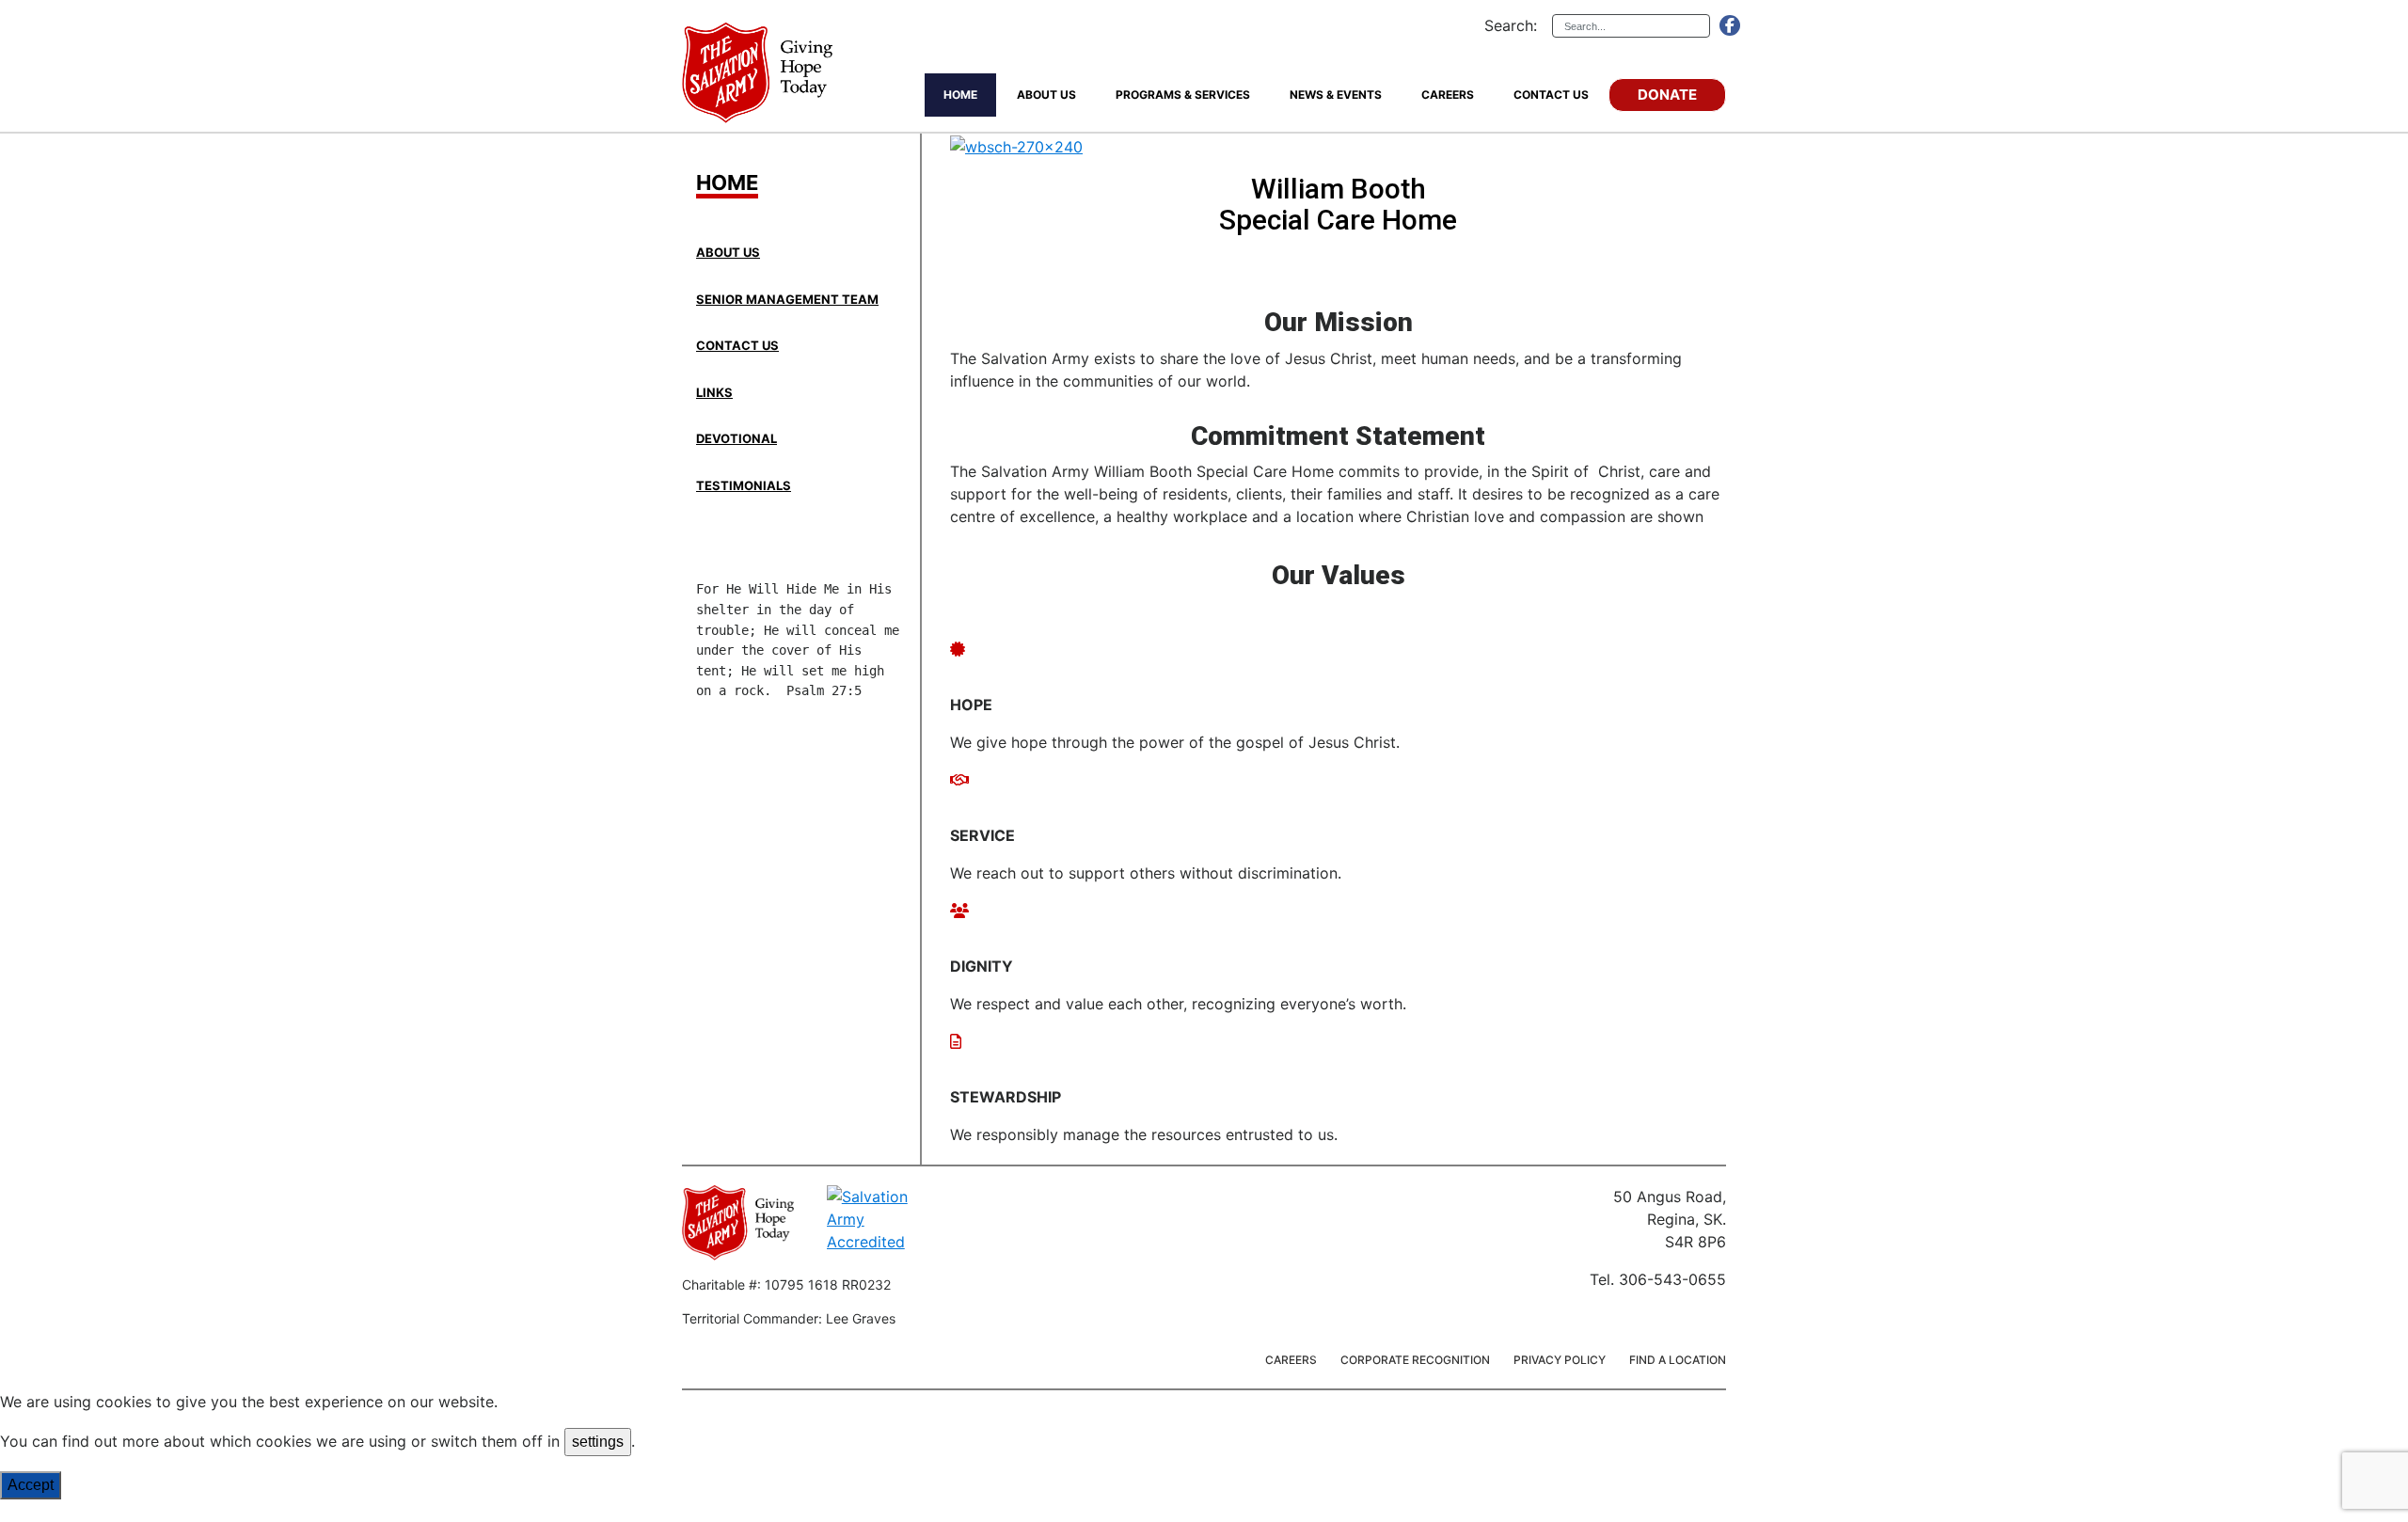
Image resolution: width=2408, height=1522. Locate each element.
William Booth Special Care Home (1338, 204)
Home (727, 183)
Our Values (1339, 576)
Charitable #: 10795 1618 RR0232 (786, 1284)
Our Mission (1339, 323)
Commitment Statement (1338, 437)
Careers (1291, 1360)
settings (598, 1442)
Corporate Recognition (1415, 1360)
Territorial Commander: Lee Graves (789, 1318)
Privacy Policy (1560, 1360)
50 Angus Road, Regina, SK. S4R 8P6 (1670, 1219)
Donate (1667, 95)
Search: (1511, 25)
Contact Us (737, 345)
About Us (728, 252)
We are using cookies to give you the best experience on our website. (249, 1402)
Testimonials (744, 485)
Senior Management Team (787, 299)
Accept (31, 1485)
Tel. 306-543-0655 (1658, 1279)
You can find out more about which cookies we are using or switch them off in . (317, 1441)
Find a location (1678, 1360)
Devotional (737, 438)
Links (714, 392)
